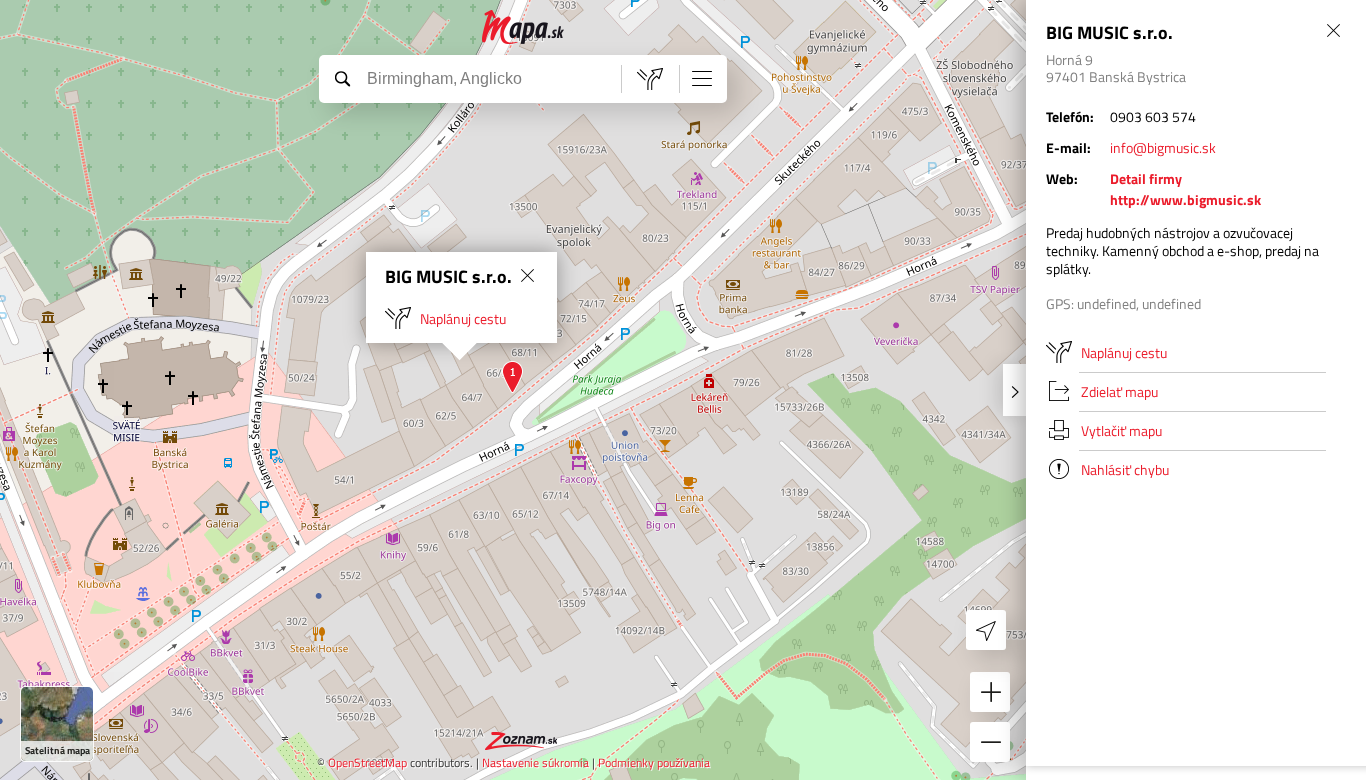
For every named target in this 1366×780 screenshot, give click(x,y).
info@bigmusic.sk (1163, 147)
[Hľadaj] (342, 78)
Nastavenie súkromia (535, 762)
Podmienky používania (654, 762)
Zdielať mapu (1119, 391)
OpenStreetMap (367, 762)
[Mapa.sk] (523, 27)
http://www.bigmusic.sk (1185, 199)
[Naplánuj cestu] (650, 79)
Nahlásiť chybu (1125, 469)
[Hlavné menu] (702, 78)
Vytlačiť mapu (1121, 430)
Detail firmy (1146, 178)
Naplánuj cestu (463, 318)
